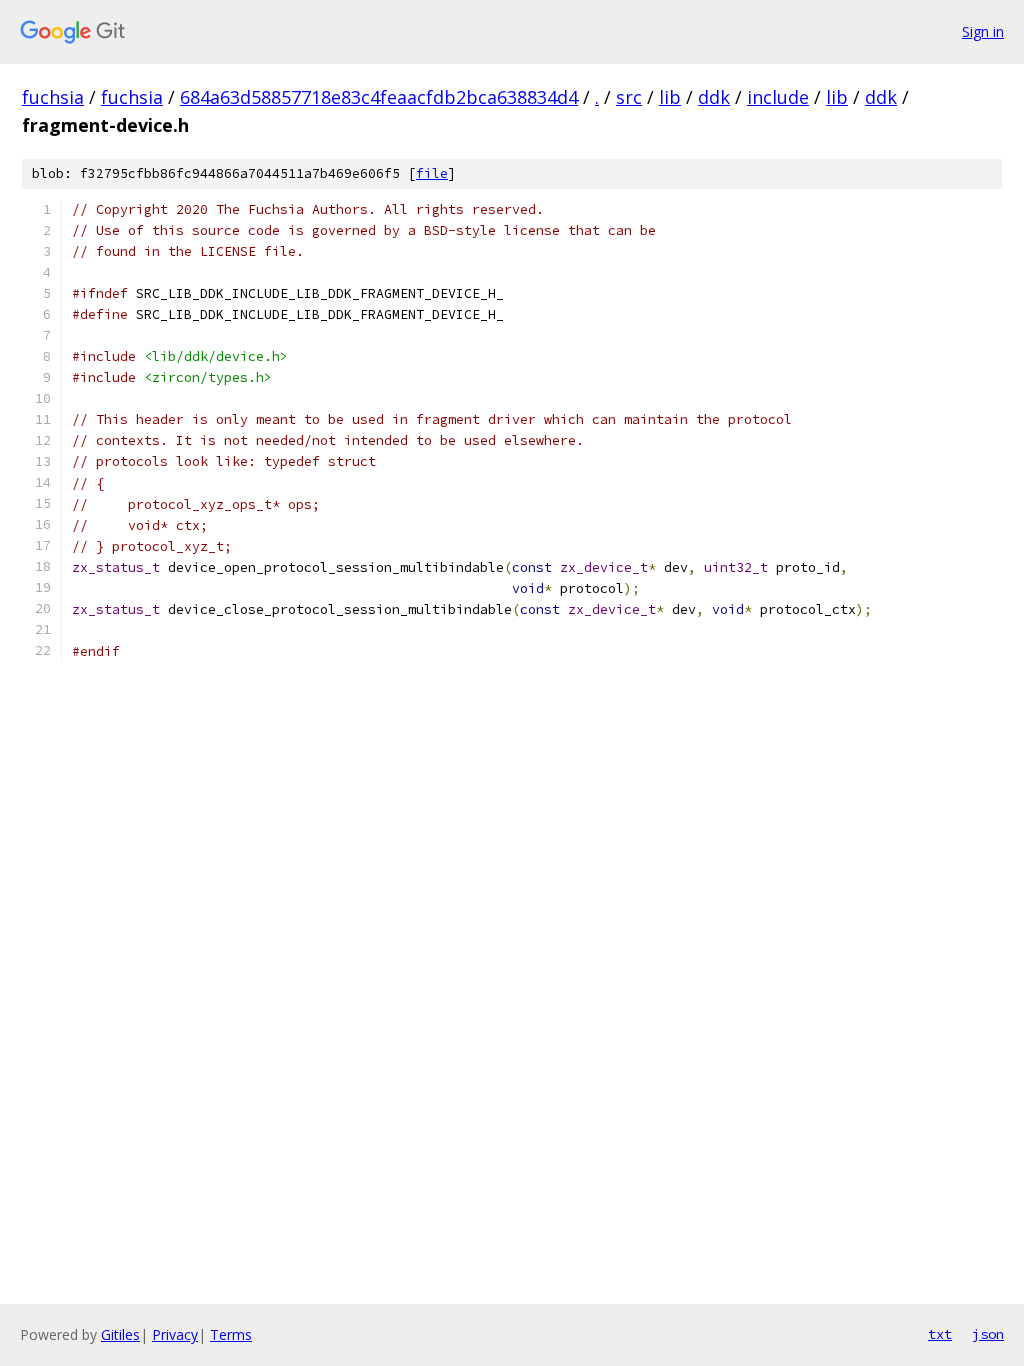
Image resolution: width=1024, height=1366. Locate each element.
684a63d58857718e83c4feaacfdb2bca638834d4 (379, 97)
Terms (231, 1334)
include (778, 97)
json (988, 1334)
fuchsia (53, 97)
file (432, 173)
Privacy (175, 1334)
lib (670, 97)
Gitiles (120, 1334)
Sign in (983, 31)
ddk (714, 97)
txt (940, 1334)
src (629, 97)
